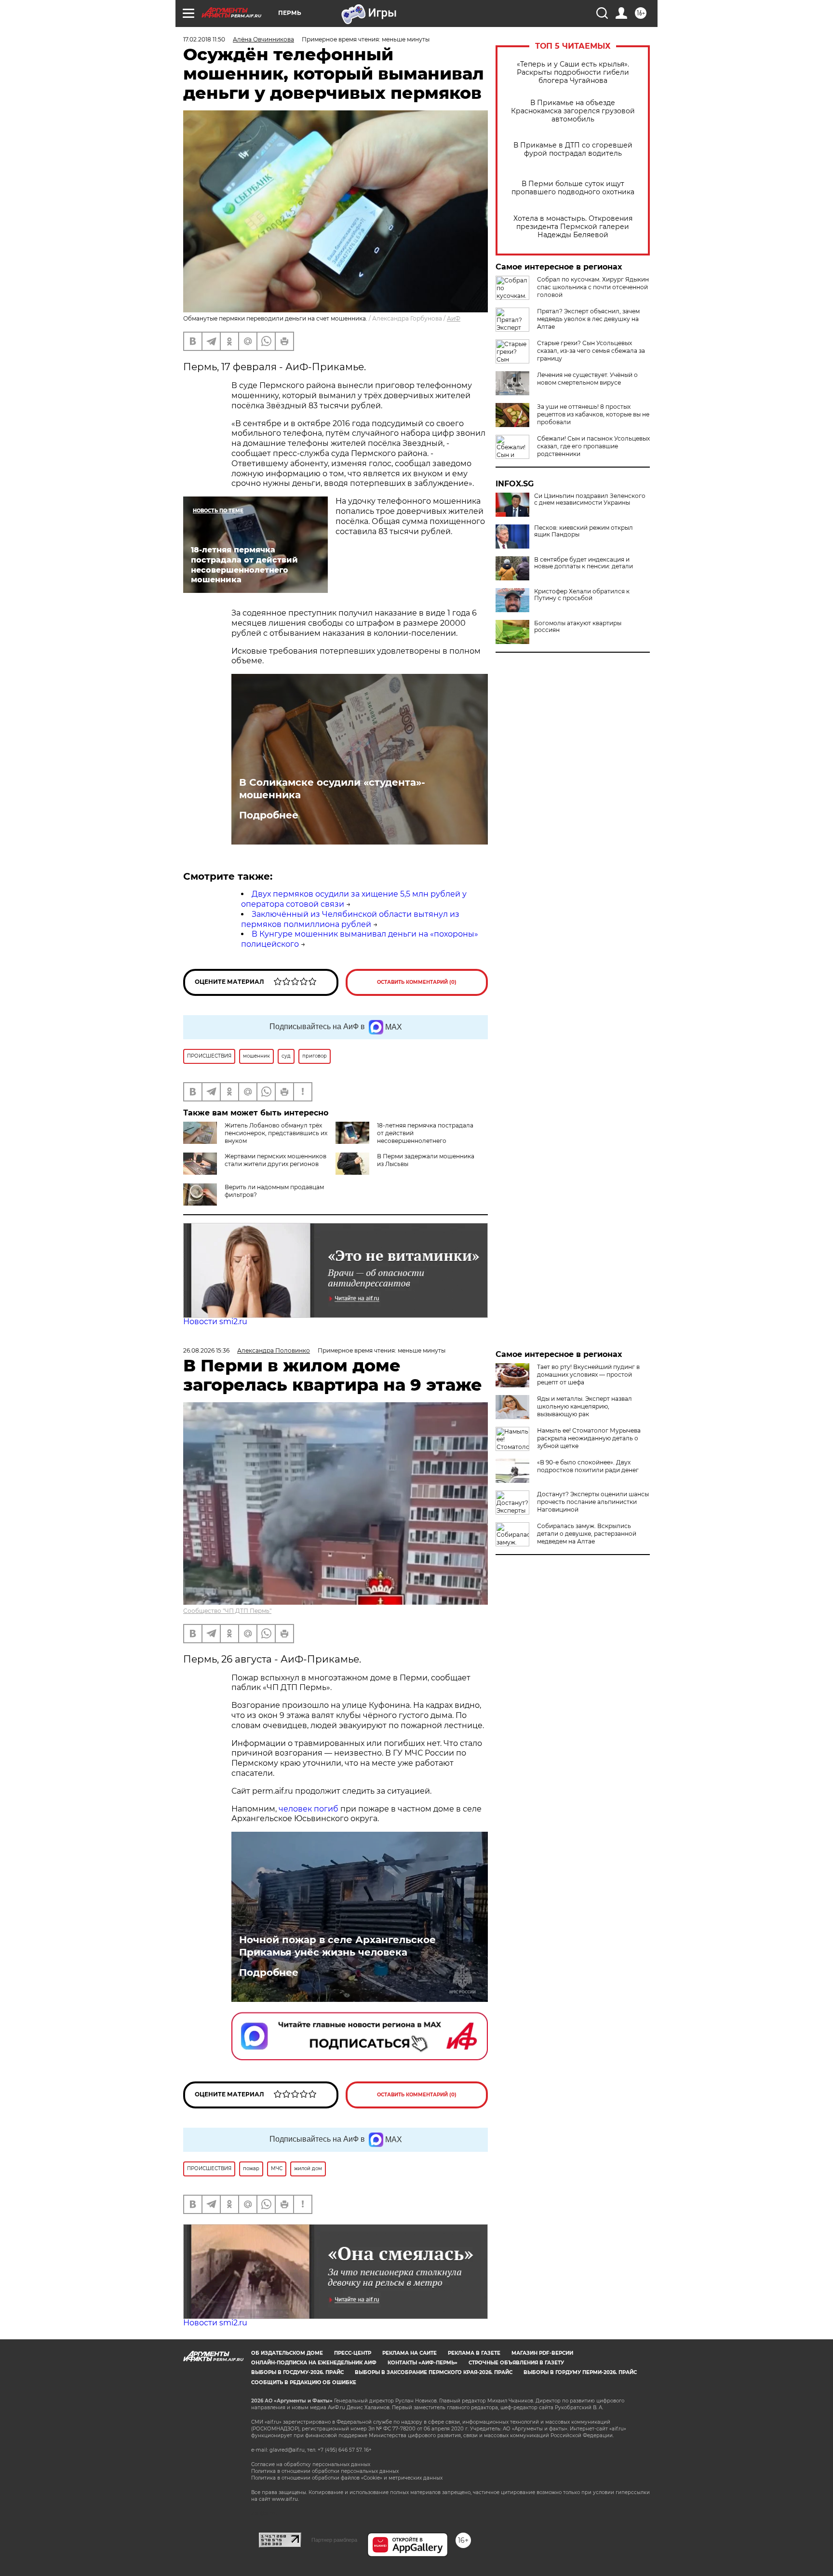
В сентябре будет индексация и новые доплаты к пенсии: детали (584, 563)
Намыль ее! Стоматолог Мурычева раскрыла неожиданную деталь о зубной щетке (589, 1438)
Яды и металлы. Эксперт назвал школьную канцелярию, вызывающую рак (584, 1406)
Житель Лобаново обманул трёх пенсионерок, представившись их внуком (276, 1133)
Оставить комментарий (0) (417, 982)
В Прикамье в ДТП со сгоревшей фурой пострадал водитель (573, 149)
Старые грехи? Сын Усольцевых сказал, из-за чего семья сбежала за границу (591, 351)
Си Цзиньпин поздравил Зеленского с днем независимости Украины (590, 499)
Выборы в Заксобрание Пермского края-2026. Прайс (434, 2372)
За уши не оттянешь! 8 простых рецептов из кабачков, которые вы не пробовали (593, 414)
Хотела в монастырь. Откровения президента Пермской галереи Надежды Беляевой (573, 227)
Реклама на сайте (410, 2353)
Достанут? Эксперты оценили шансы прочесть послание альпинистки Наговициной (593, 1502)
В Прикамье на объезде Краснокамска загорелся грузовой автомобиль (573, 111)
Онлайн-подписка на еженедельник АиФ (314, 2363)
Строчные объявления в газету (516, 2363)
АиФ (454, 318)
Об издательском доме (287, 2353)
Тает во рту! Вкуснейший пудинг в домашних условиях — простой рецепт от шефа (588, 1375)
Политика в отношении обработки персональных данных (325, 2471)
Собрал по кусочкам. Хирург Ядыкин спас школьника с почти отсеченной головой (593, 287)
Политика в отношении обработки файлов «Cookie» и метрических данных (347, 2478)
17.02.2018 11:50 (204, 39)
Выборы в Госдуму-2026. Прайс (297, 2372)
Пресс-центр (353, 2353)
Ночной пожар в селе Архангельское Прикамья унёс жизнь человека (337, 1946)
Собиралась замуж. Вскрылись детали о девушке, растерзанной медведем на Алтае (587, 1534)
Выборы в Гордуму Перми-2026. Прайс (580, 2372)
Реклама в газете (474, 2353)
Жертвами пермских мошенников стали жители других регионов (275, 1160)
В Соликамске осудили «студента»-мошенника (332, 789)
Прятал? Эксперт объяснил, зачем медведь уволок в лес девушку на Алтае (588, 319)
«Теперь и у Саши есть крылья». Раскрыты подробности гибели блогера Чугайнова (573, 73)
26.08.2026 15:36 (206, 1350)
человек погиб (309, 1809)
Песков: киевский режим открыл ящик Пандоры (584, 531)
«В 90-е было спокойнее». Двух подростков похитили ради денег (588, 1466)
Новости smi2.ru (215, 1322)
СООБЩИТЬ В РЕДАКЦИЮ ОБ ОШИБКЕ (304, 2382)
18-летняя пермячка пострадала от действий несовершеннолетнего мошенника (404, 1137)
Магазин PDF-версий (542, 2353)
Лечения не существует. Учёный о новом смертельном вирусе (587, 379)
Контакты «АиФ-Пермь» (423, 2363)
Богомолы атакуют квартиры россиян (578, 627)
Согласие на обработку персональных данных (311, 2464)
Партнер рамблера (334, 2540)
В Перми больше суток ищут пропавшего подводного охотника (573, 188)
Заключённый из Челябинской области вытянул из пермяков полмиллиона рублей (350, 919)
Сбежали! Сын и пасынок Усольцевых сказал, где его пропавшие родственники (593, 446)
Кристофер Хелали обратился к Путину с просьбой (582, 595)
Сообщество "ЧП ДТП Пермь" (227, 1611)
